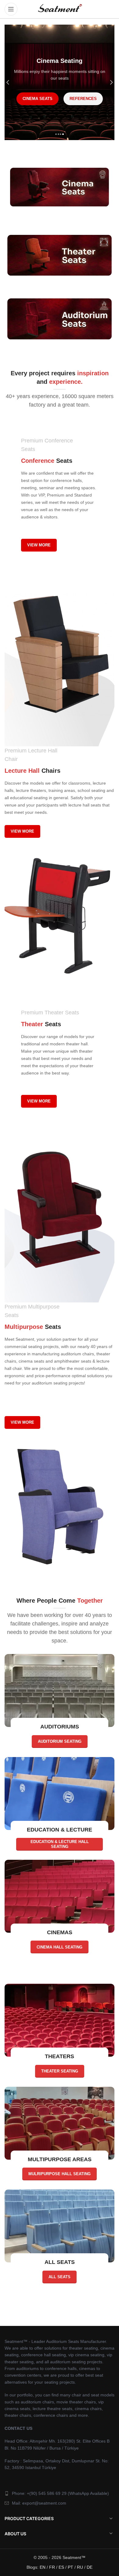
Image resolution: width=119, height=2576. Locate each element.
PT (70, 2567)
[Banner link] (60, 187)
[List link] (60, 2493)
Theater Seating (60, 2071)
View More (39, 545)
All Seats (60, 2277)
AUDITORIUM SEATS (60, 91)
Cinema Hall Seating (60, 1947)
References (60, 107)
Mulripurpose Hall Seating (60, 2174)
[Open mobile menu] (11, 9)
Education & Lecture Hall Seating (60, 1844)
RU (80, 2567)
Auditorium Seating (60, 1741)
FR (52, 2567)
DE (90, 2567)
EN (43, 2567)
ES (61, 2567)
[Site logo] (60, 9)
